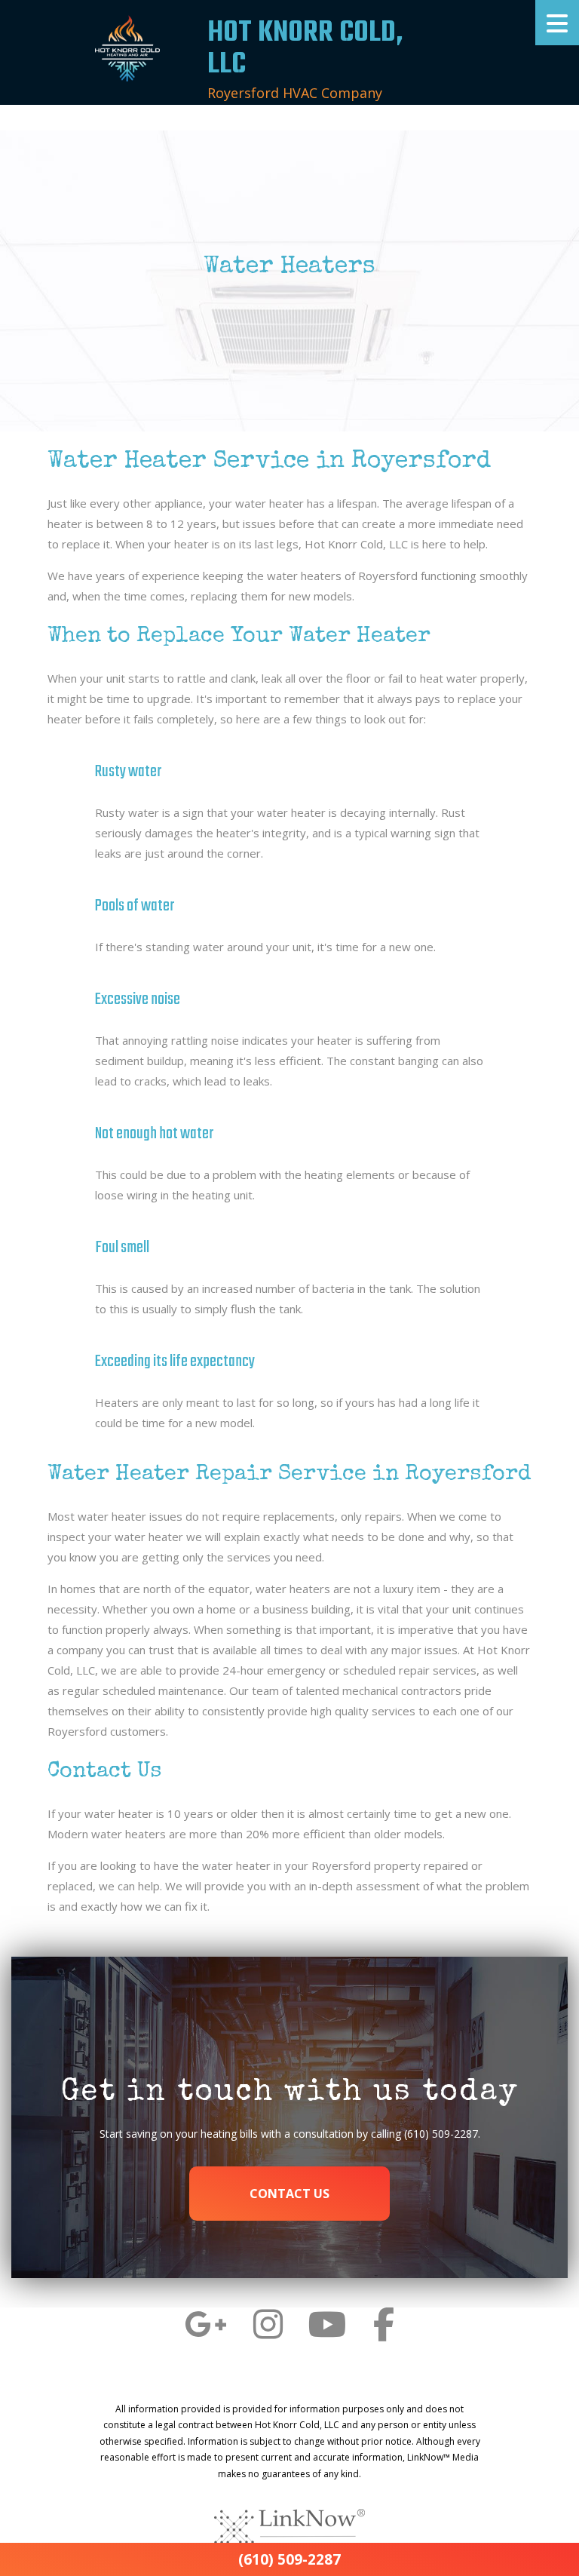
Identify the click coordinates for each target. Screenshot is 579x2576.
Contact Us (289, 2194)
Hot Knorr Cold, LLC (305, 49)
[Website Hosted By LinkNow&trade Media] (289, 2528)
